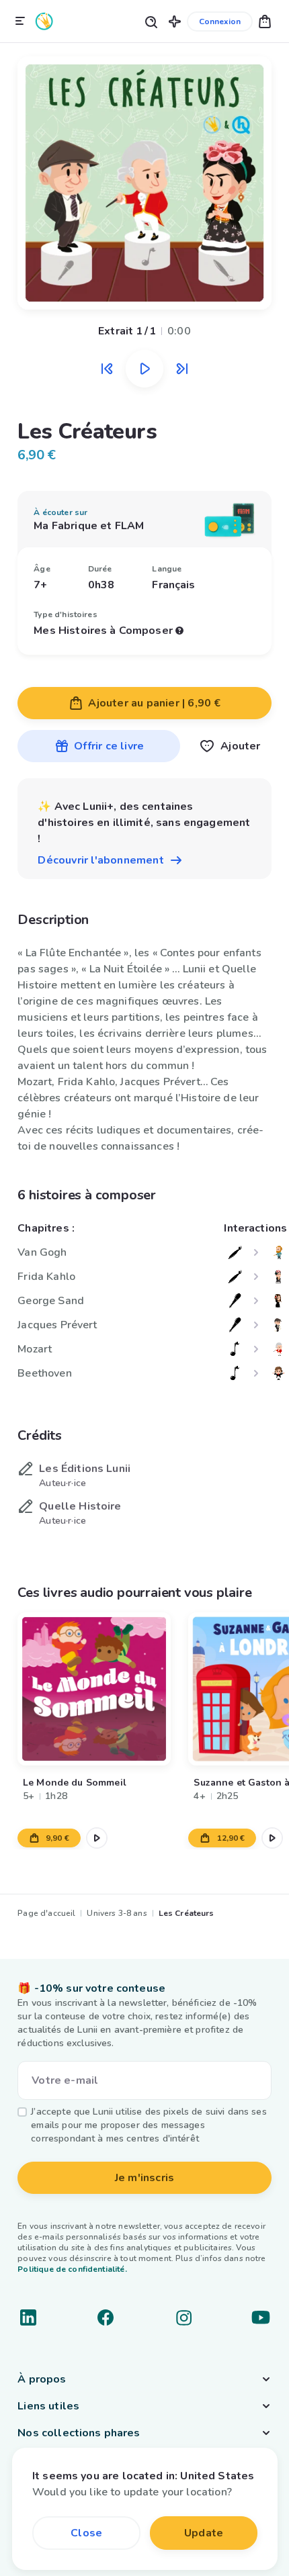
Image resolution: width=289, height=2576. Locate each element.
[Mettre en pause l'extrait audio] (144, 369)
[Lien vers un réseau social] (28, 2317)
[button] (175, 21)
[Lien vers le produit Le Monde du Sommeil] (94, 1689)
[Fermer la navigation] (20, 21)
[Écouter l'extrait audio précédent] (107, 369)
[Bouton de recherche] (151, 21)
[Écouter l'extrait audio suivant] (182, 369)
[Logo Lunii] (44, 21)
